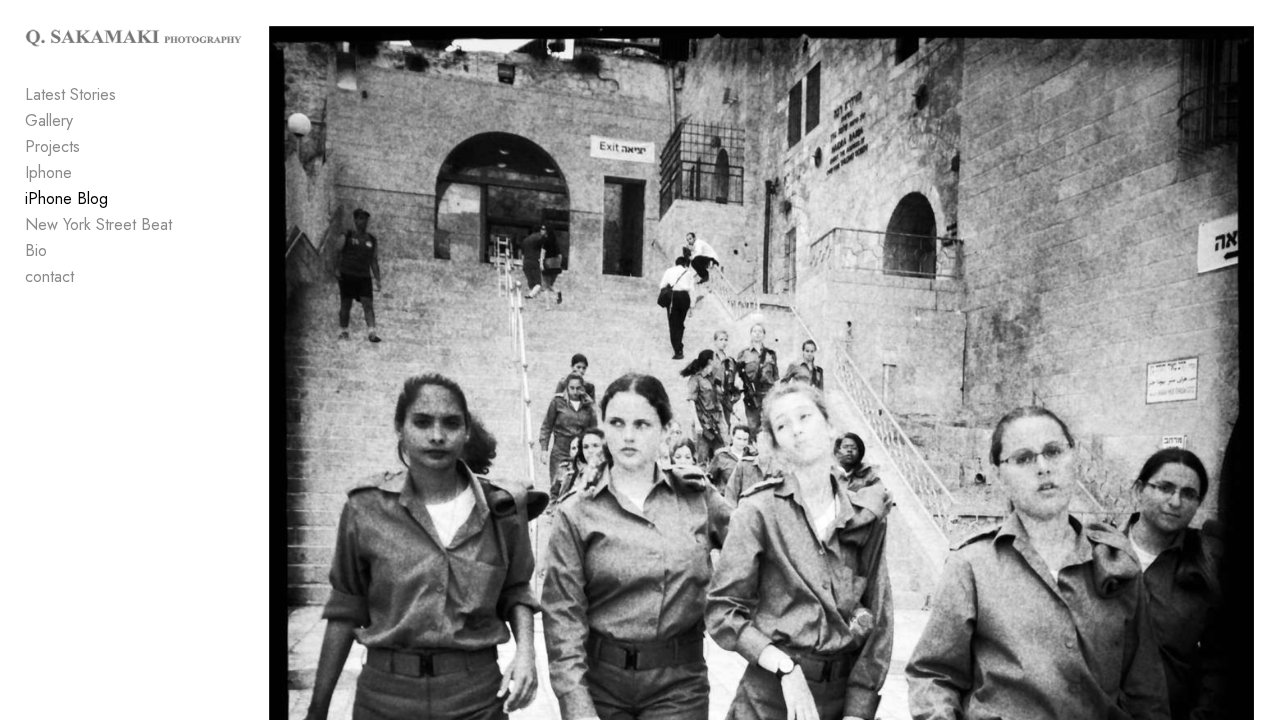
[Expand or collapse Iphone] (85, 173)
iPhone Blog (66, 198)
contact (49, 276)
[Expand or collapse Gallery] (86, 121)
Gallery (49, 120)
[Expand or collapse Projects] (93, 147)
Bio (36, 250)
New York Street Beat (98, 224)
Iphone (48, 172)
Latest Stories (70, 94)
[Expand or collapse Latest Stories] (129, 95)
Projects (52, 146)
